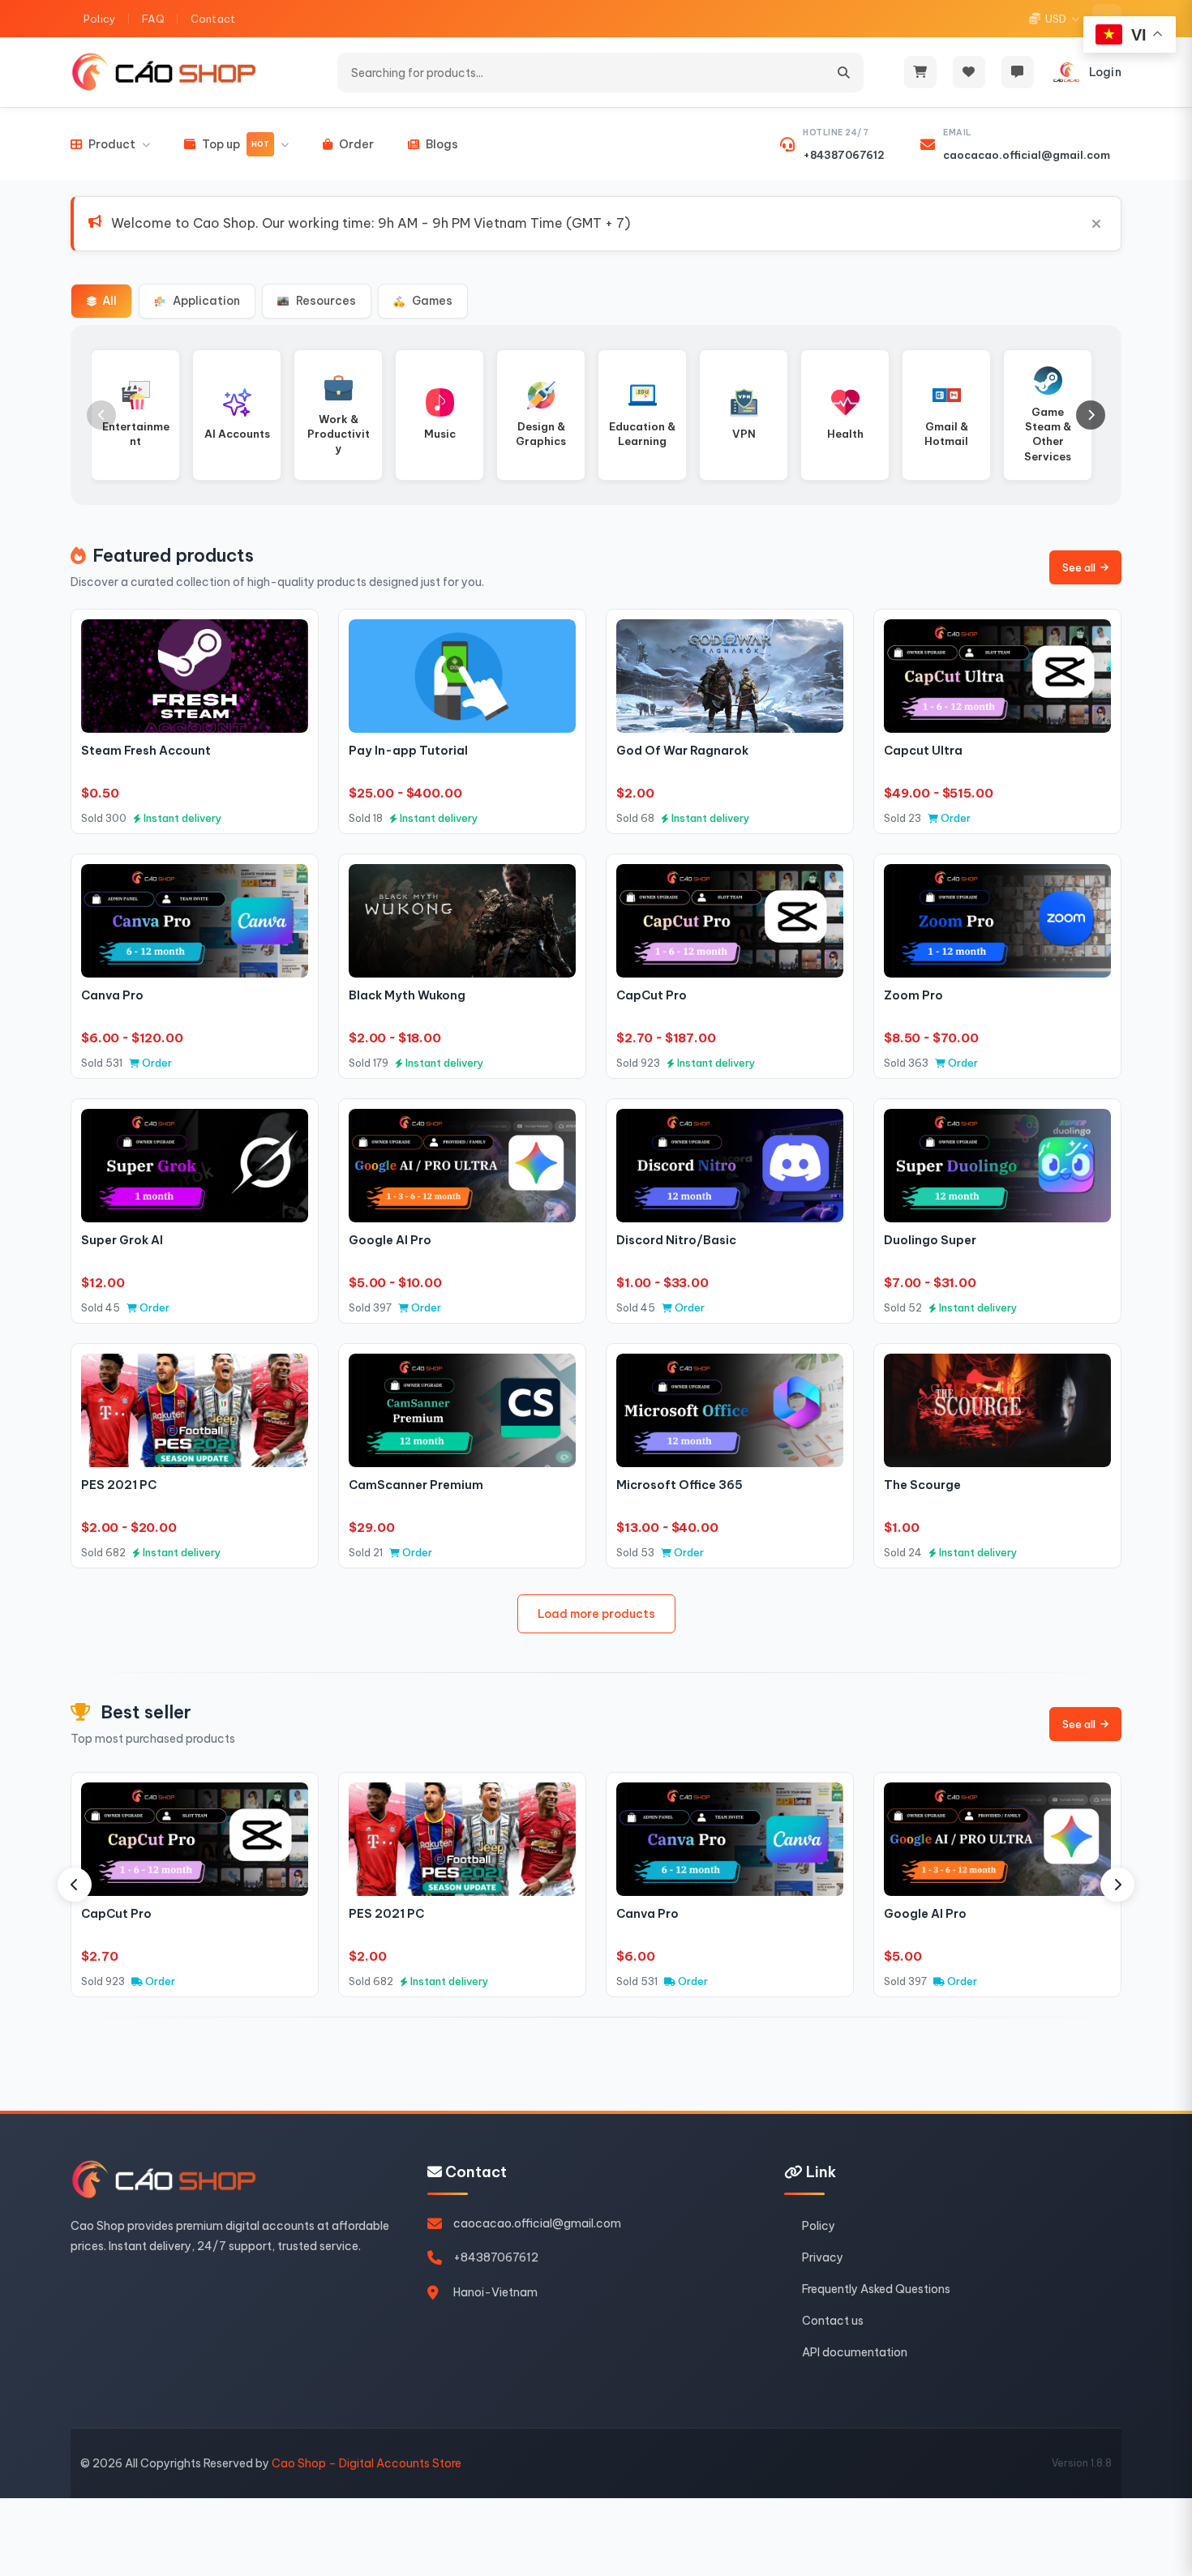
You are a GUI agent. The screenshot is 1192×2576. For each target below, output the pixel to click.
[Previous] (75, 1885)
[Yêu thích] (289, 639)
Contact (213, 19)
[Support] (1018, 72)
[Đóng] (1096, 224)
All (109, 301)
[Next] (1117, 1885)
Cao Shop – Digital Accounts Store (367, 2463)
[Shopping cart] (920, 72)
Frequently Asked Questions (876, 2289)
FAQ (153, 19)
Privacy (823, 2257)
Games (432, 301)
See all (1079, 567)
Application (206, 301)
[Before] (101, 415)
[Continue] (1091, 415)
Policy (100, 19)
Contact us (833, 2321)
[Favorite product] (969, 72)
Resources (326, 301)
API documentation (855, 2352)
